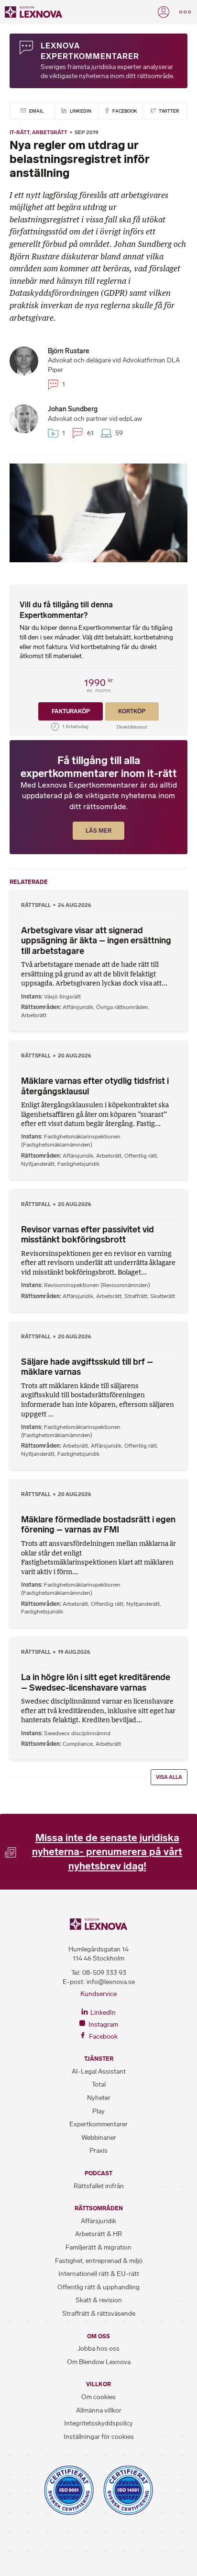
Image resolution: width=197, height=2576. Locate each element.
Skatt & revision (99, 2300)
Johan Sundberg (73, 409)
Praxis (98, 2151)
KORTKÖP (132, 711)
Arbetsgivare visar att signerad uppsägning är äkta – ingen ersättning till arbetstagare (96, 941)
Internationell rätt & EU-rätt (99, 2274)
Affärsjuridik (78, 1007)
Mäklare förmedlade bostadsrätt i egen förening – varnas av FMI (98, 1525)
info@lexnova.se (111, 1982)
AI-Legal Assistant (99, 2071)
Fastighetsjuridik (78, 1164)
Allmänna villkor (99, 2410)
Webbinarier (99, 2138)
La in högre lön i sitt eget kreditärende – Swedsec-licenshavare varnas (96, 1683)
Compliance (78, 1744)
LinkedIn (80, 111)
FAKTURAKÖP (71, 711)
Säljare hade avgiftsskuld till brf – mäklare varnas (87, 1367)
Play (98, 2111)
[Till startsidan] (33, 12)
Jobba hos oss (98, 2349)
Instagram (103, 2025)
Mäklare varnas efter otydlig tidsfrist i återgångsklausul (95, 1086)
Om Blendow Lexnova (99, 2362)
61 (89, 433)
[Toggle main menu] (185, 12)
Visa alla (169, 1777)
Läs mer (98, 831)
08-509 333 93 (104, 1973)
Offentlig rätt (141, 1156)
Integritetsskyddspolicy (98, 2423)
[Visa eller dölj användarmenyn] (164, 12)
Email (36, 111)
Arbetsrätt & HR (98, 2234)
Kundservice (98, 1994)
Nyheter (99, 2098)
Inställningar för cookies (99, 2437)
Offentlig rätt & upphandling (98, 2287)
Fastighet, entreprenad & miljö (99, 2261)
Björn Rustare (69, 351)
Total (99, 2084)
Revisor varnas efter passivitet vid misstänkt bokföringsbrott (88, 1235)
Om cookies (98, 2397)
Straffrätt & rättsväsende (99, 2314)
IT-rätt (20, 132)
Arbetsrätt (50, 132)
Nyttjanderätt (38, 1164)
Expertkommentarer (98, 2124)
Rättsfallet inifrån (99, 2186)
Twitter (169, 111)
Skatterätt (163, 1296)
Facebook (124, 111)
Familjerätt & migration (98, 2247)
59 (118, 433)
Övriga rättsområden (122, 1007)
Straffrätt (136, 1296)
